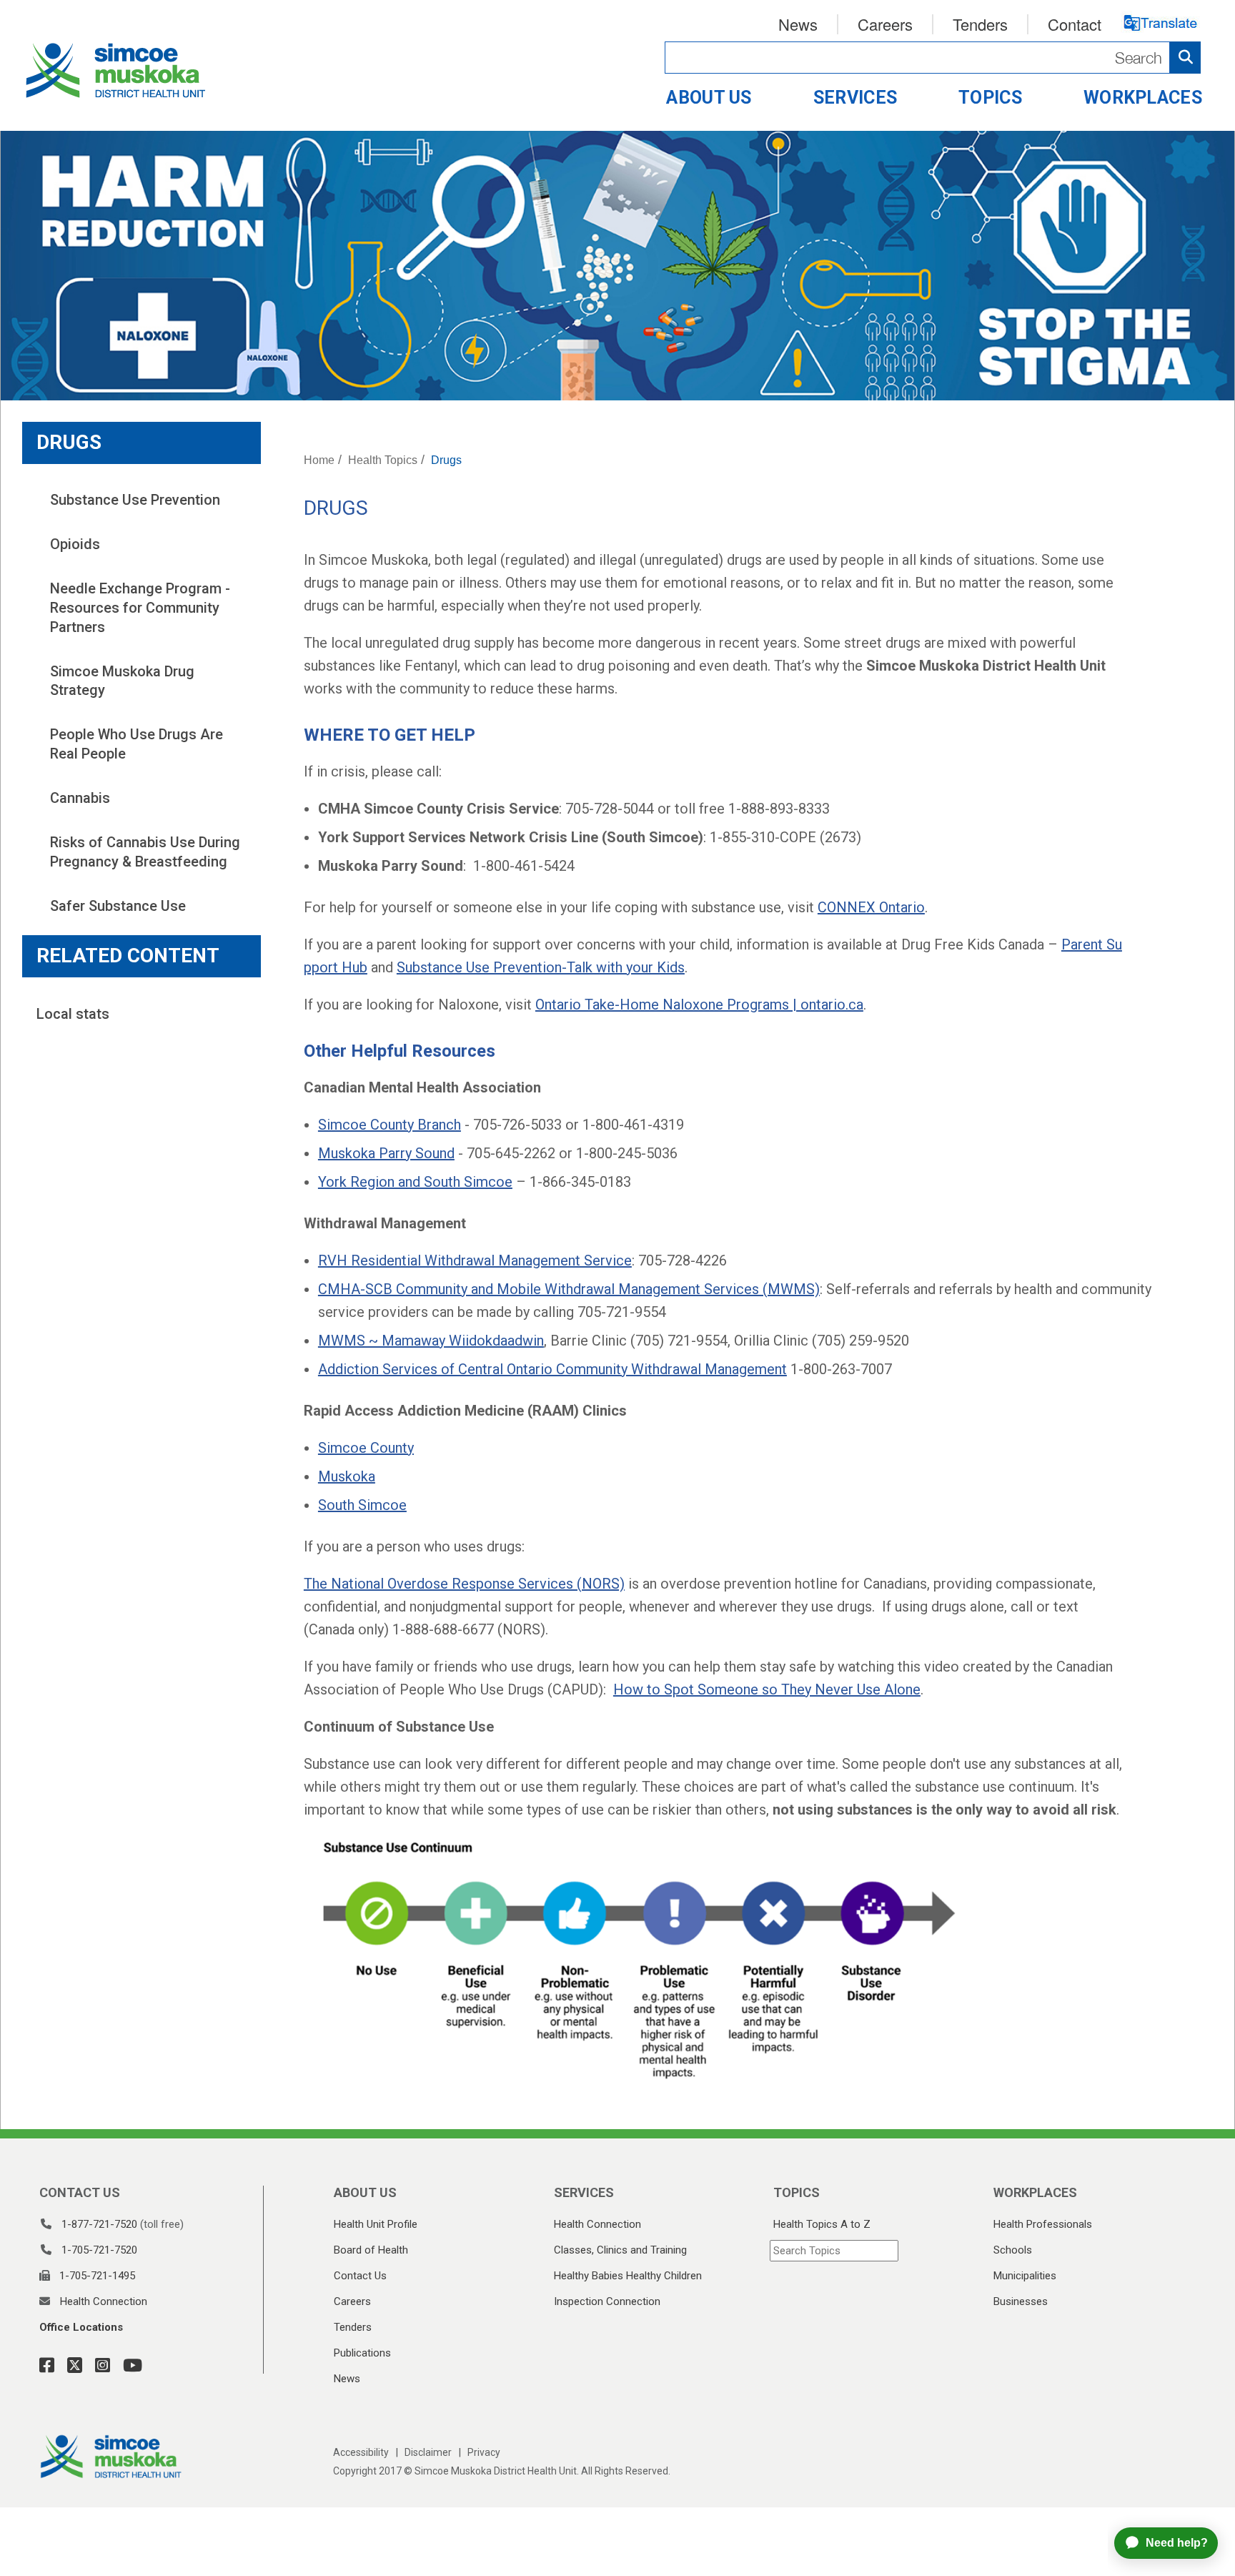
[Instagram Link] (98, 2366)
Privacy (484, 2452)
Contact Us (360, 2276)
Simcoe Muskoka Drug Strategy (124, 681)
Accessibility (361, 2452)
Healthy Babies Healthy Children (628, 2276)
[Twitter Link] (70, 2366)
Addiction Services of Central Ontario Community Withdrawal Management (552, 1369)
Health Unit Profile (376, 2224)
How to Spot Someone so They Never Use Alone (767, 1689)
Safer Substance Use (118, 906)
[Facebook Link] (47, 2366)
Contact (1075, 24)
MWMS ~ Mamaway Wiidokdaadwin (431, 1341)
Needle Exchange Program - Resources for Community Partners (142, 607)
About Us (709, 98)
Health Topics (383, 460)
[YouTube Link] (128, 2366)
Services (855, 98)
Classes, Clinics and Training (620, 2250)
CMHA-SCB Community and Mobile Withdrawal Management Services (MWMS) (569, 1289)
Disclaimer (428, 2452)
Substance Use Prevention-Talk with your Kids (541, 967)
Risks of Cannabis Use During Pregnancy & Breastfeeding (147, 852)
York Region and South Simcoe (415, 1182)
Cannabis (80, 798)
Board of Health (371, 2250)
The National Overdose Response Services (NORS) (464, 1584)
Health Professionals (1043, 2224)
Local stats (73, 1014)
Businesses (1021, 2301)
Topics (990, 98)
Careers (885, 24)
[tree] (142, 703)
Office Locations (81, 2327)
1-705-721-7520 (99, 2250)
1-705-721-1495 (97, 2276)
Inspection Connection (607, 2301)
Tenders (980, 24)
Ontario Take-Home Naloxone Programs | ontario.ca (699, 1005)
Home (319, 460)
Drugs (446, 460)
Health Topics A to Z (822, 2224)
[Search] (933, 58)
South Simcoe (362, 1505)
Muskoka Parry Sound (386, 1153)
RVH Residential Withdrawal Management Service (475, 1260)
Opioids (75, 544)
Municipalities (1025, 2276)
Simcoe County (366, 1448)
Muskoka (347, 1476)
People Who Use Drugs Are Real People (138, 744)
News (798, 24)
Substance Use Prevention (135, 500)
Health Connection (104, 2301)
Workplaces (1143, 98)
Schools (1013, 2250)
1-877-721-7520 (99, 2224)
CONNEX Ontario (871, 907)
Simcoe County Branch (390, 1125)
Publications (362, 2353)
